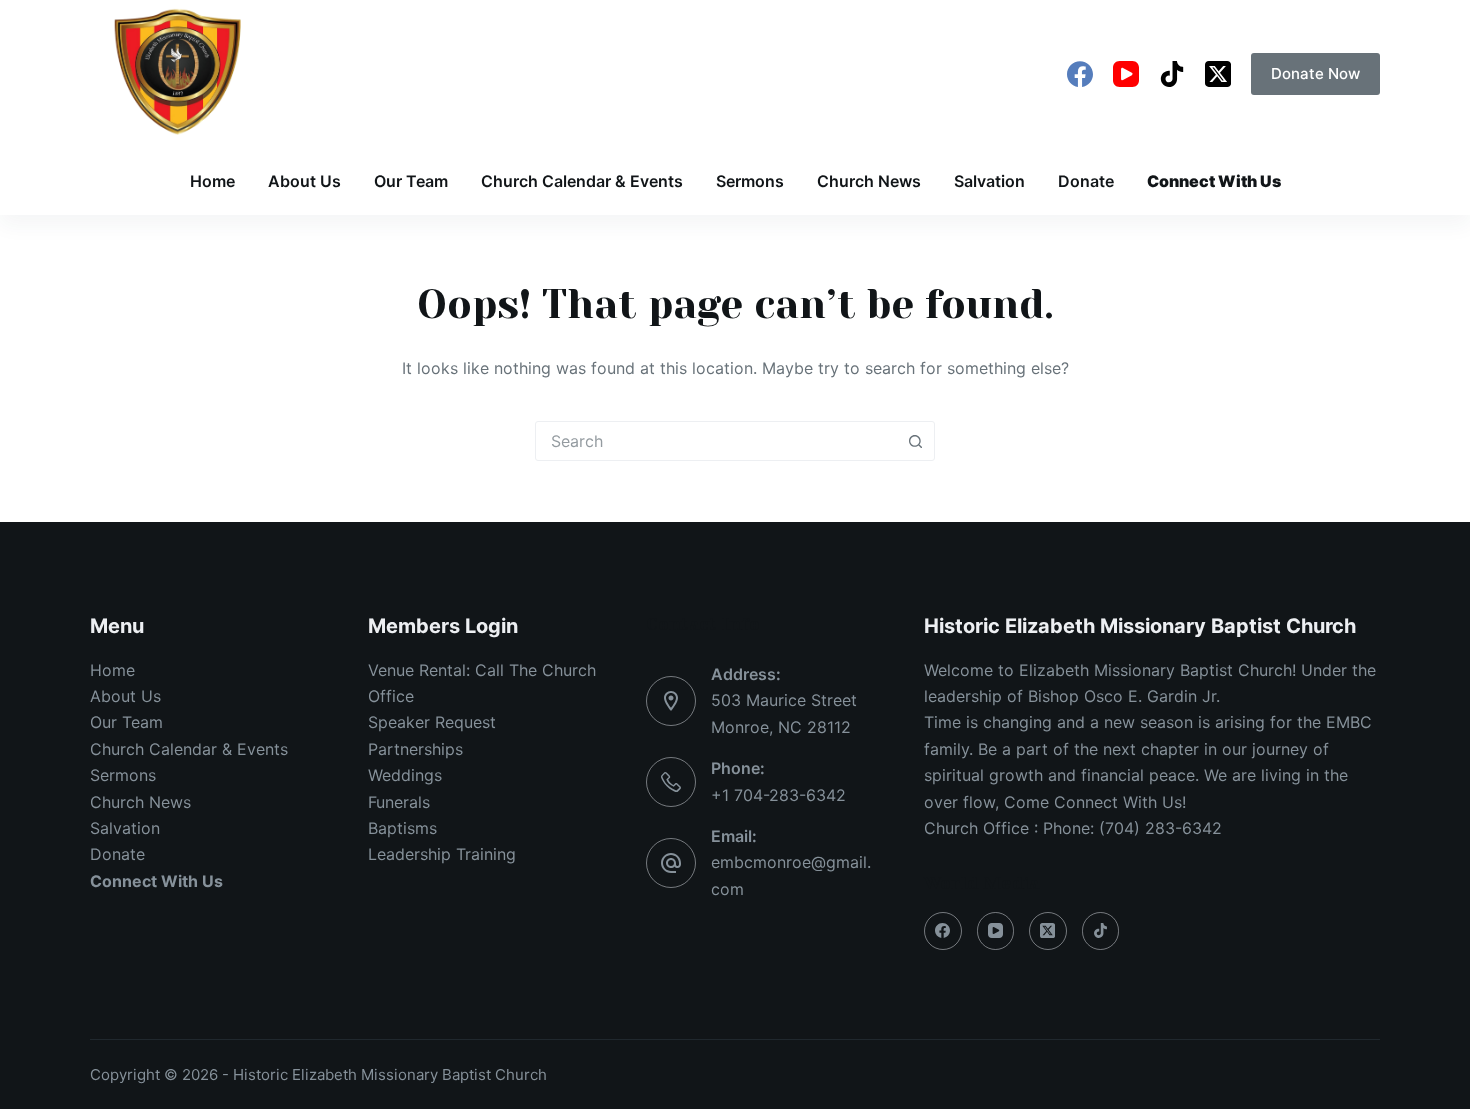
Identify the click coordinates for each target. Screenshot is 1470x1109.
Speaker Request (432, 722)
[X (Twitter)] (1218, 74)
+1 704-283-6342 (778, 795)
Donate (1086, 181)
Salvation (989, 181)
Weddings (405, 775)
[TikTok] (1172, 74)
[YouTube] (1126, 74)
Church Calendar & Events (582, 181)
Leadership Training (442, 854)
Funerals (399, 802)
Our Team (411, 181)
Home (212, 181)
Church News (869, 181)
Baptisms (402, 828)
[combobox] (716, 441)
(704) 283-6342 (1160, 828)
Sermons (750, 181)
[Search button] (915, 441)
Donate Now (1315, 73)
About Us (304, 181)
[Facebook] (1080, 74)
